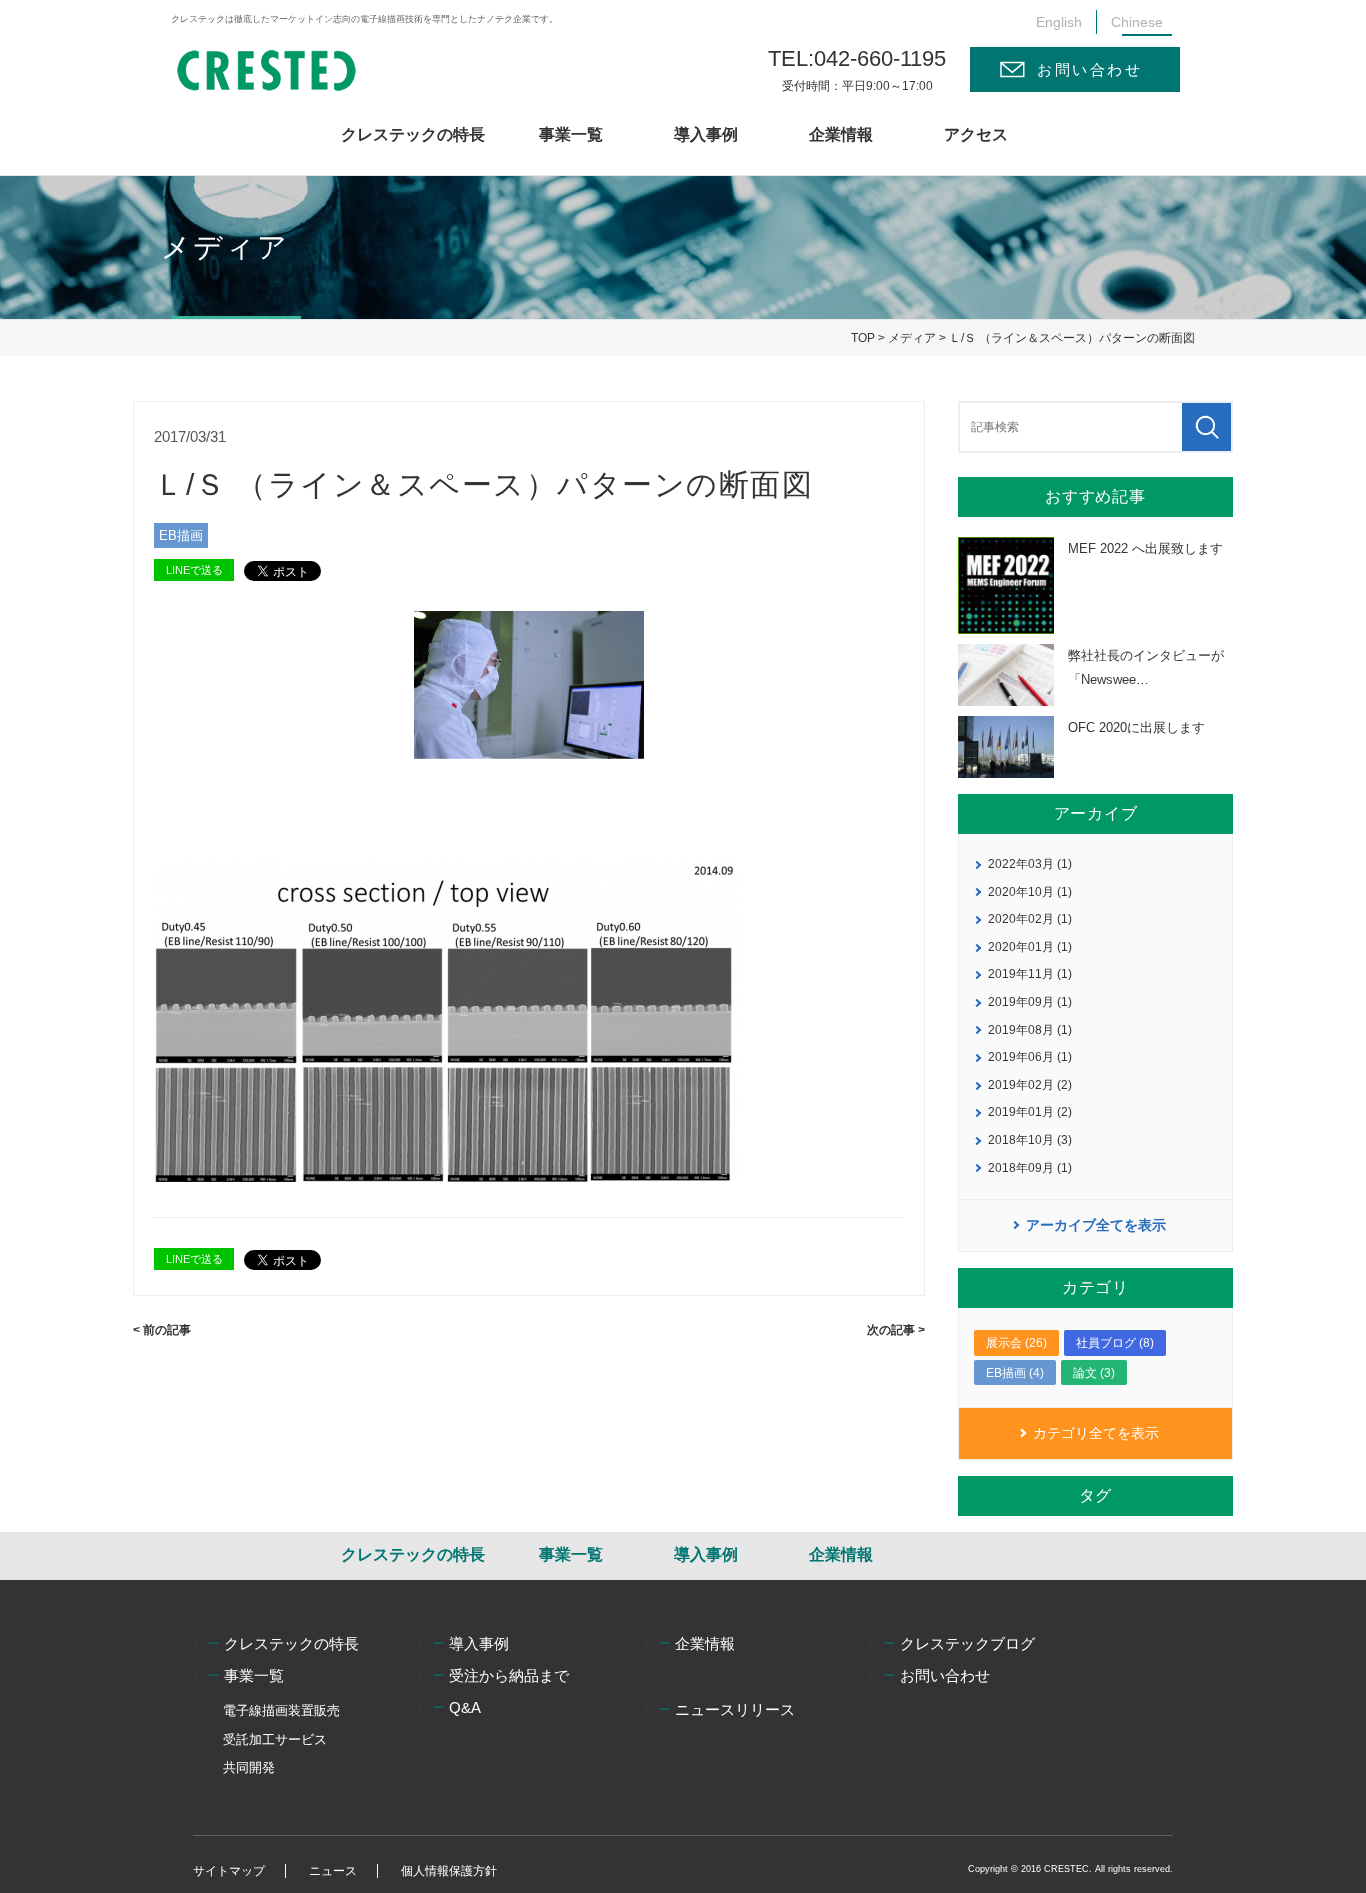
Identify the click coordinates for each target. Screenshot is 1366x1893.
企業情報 (841, 135)
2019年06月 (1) (1030, 1057)
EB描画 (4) (1015, 1373)
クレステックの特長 (413, 135)
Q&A (465, 1707)
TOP (863, 338)
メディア (912, 338)
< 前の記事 (162, 1330)
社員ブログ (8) (1115, 1343)
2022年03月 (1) (1030, 864)
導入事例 (706, 135)
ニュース (333, 1871)
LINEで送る (194, 570)
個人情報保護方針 (449, 1871)
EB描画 (181, 535)
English (1059, 22)
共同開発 (249, 1767)
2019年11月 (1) (1030, 974)
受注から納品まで (509, 1675)
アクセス (976, 135)
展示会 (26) (1016, 1343)
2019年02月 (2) (1030, 1085)
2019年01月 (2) (1030, 1112)
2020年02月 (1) (1030, 919)
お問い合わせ (1089, 69)
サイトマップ (229, 1871)
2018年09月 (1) (1030, 1168)
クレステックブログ (967, 1643)
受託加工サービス (275, 1739)
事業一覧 (571, 135)
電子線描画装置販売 (281, 1710)
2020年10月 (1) (1030, 892)
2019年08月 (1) (1030, 1030)
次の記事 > (896, 1330)
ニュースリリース (735, 1709)
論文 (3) (1094, 1373)
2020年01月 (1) (1030, 947)
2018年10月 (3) (1030, 1140)
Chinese (1137, 22)
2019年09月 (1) (1030, 1002)
